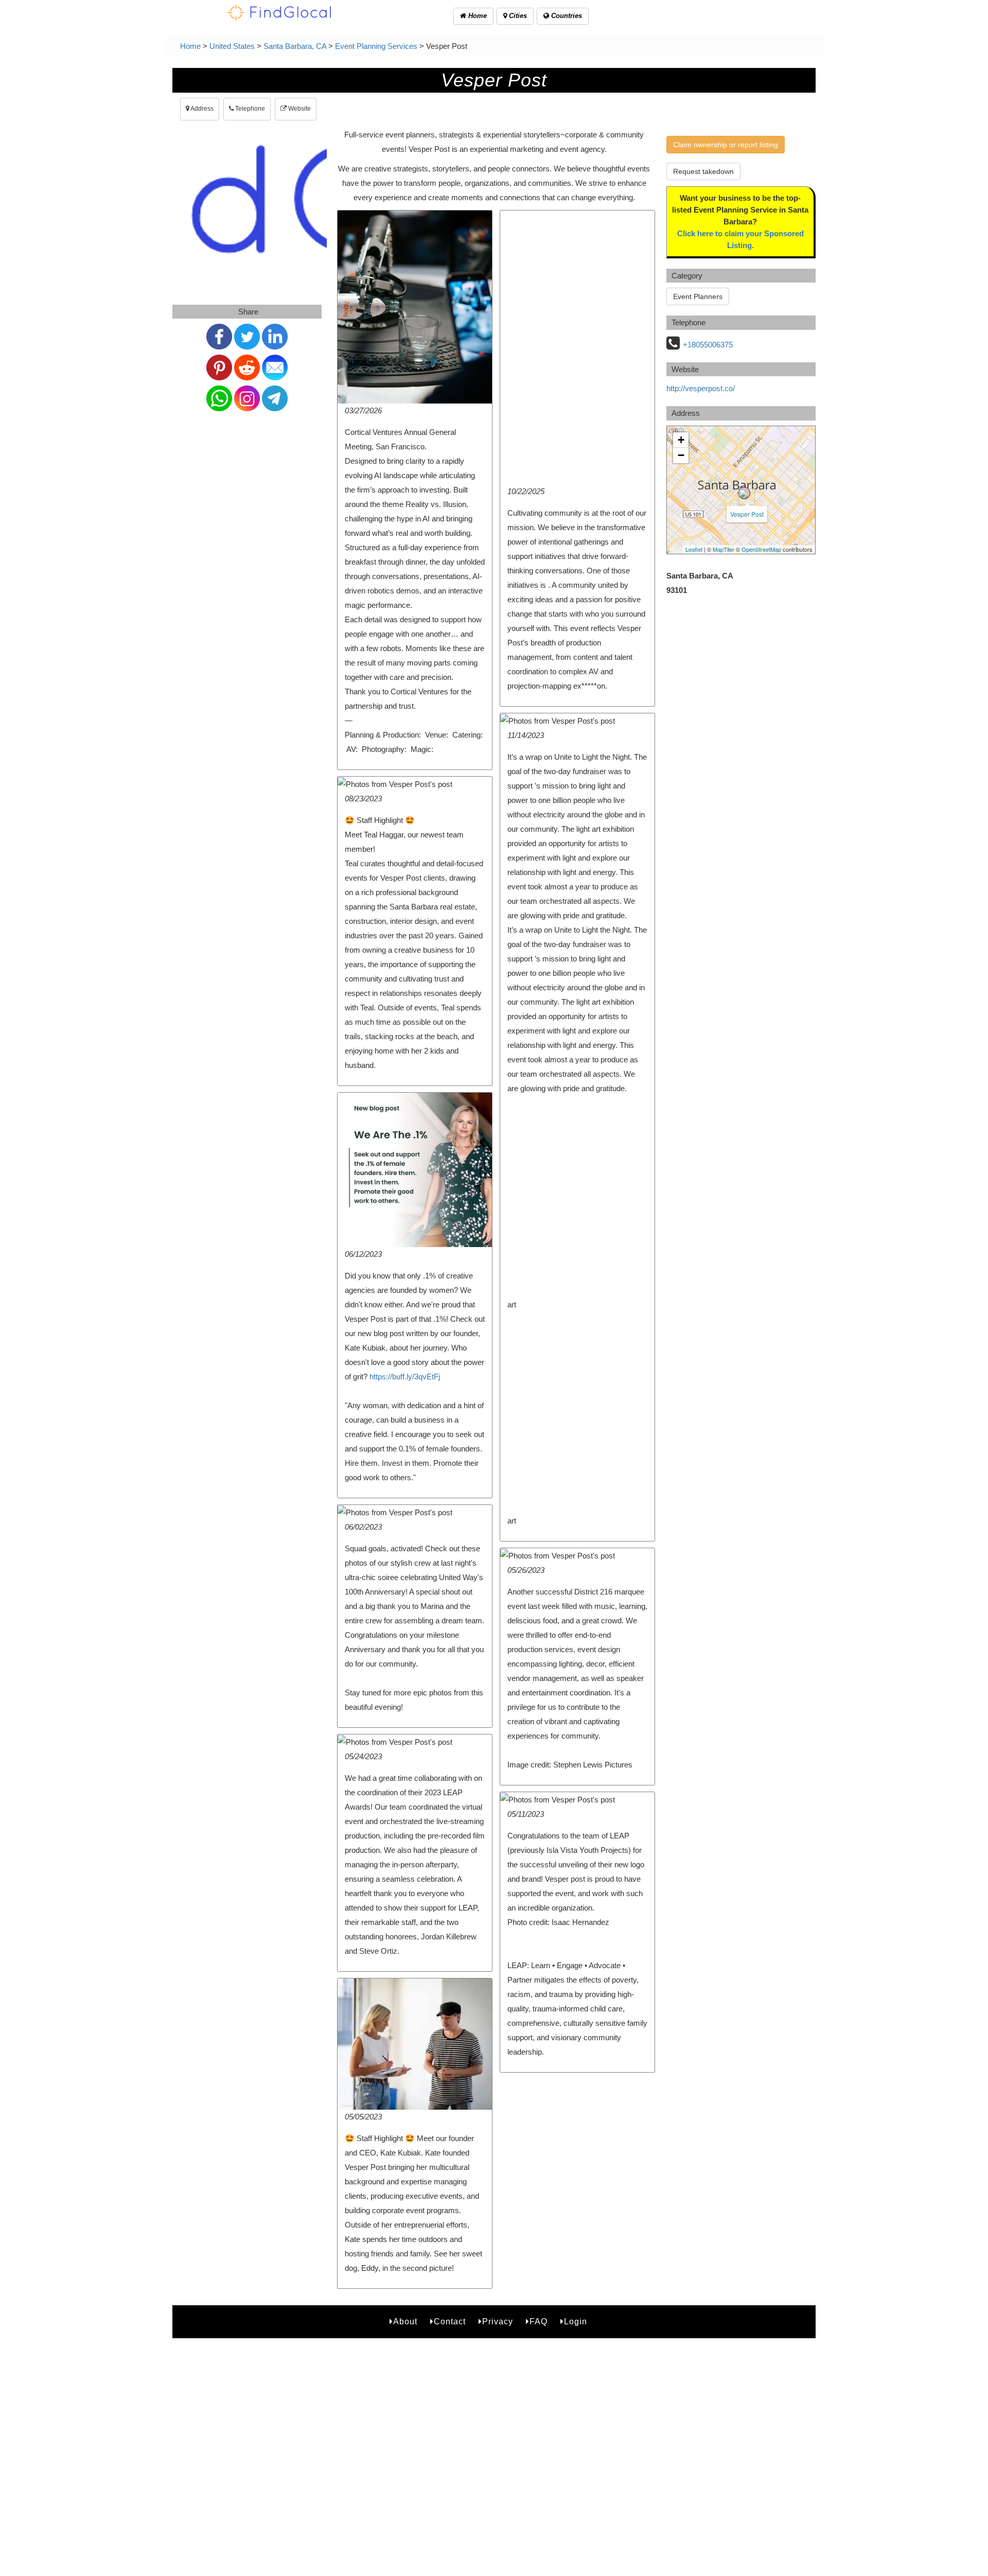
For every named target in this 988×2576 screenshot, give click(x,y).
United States (232, 46)
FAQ (539, 2321)
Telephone (249, 109)
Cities (517, 16)
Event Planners (698, 296)
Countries (566, 16)
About (405, 2321)
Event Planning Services (376, 46)
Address (201, 109)
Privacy (498, 2321)
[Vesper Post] (744, 493)
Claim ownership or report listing (726, 145)
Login (576, 2321)
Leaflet (694, 549)
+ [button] (681, 440)
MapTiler (724, 549)
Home (477, 16)
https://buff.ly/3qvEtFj (405, 1377)
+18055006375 (708, 345)
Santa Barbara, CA (295, 46)
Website (299, 109)
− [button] (681, 455)
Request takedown (703, 171)
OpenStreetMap (761, 549)
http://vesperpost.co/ (701, 388)
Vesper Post (747, 514)
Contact (450, 2321)
